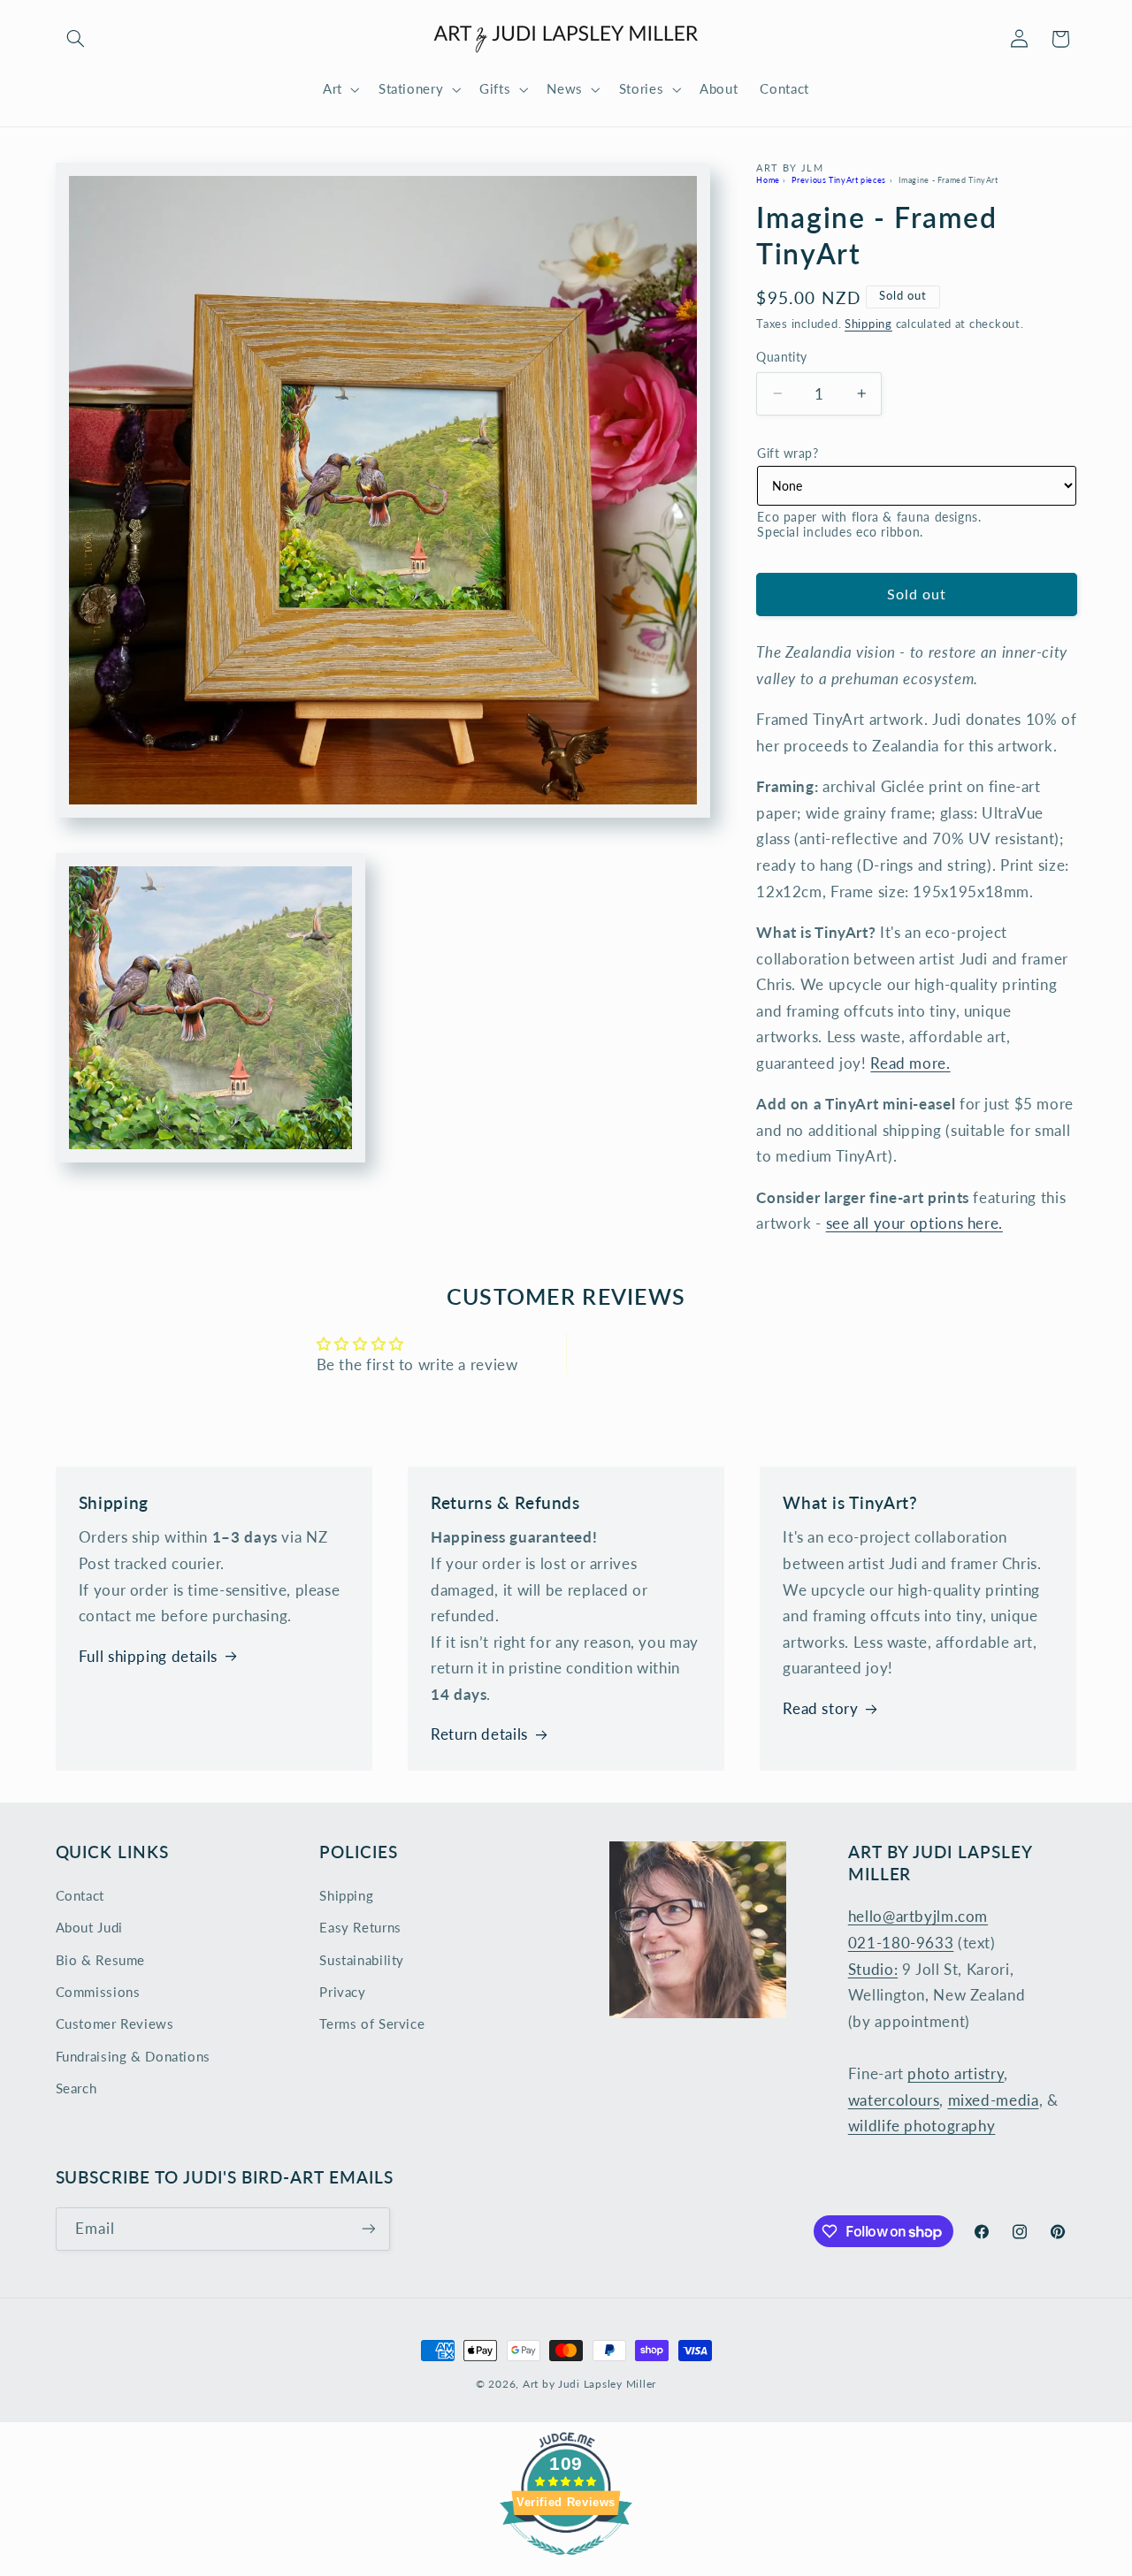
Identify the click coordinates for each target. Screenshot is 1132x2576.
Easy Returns (360, 1927)
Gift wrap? (788, 453)
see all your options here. (914, 1223)
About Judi (89, 1927)
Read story (820, 1708)
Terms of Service (372, 2023)
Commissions (98, 1992)
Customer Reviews (115, 2023)
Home (768, 179)
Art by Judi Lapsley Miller (589, 2384)
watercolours (894, 2100)
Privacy (342, 1992)
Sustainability (362, 1960)
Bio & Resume (101, 1960)
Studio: (873, 1969)
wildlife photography (922, 2126)
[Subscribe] (368, 2229)
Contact (80, 1895)
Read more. (910, 1063)
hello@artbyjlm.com (918, 1916)
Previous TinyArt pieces (839, 179)
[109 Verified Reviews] (566, 2563)
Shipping (868, 324)
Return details (479, 1734)
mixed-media (994, 2100)
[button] (76, 39)
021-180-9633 (901, 1943)
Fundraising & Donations (134, 2056)
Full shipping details (148, 1656)
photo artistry (956, 2073)
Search (76, 2088)
